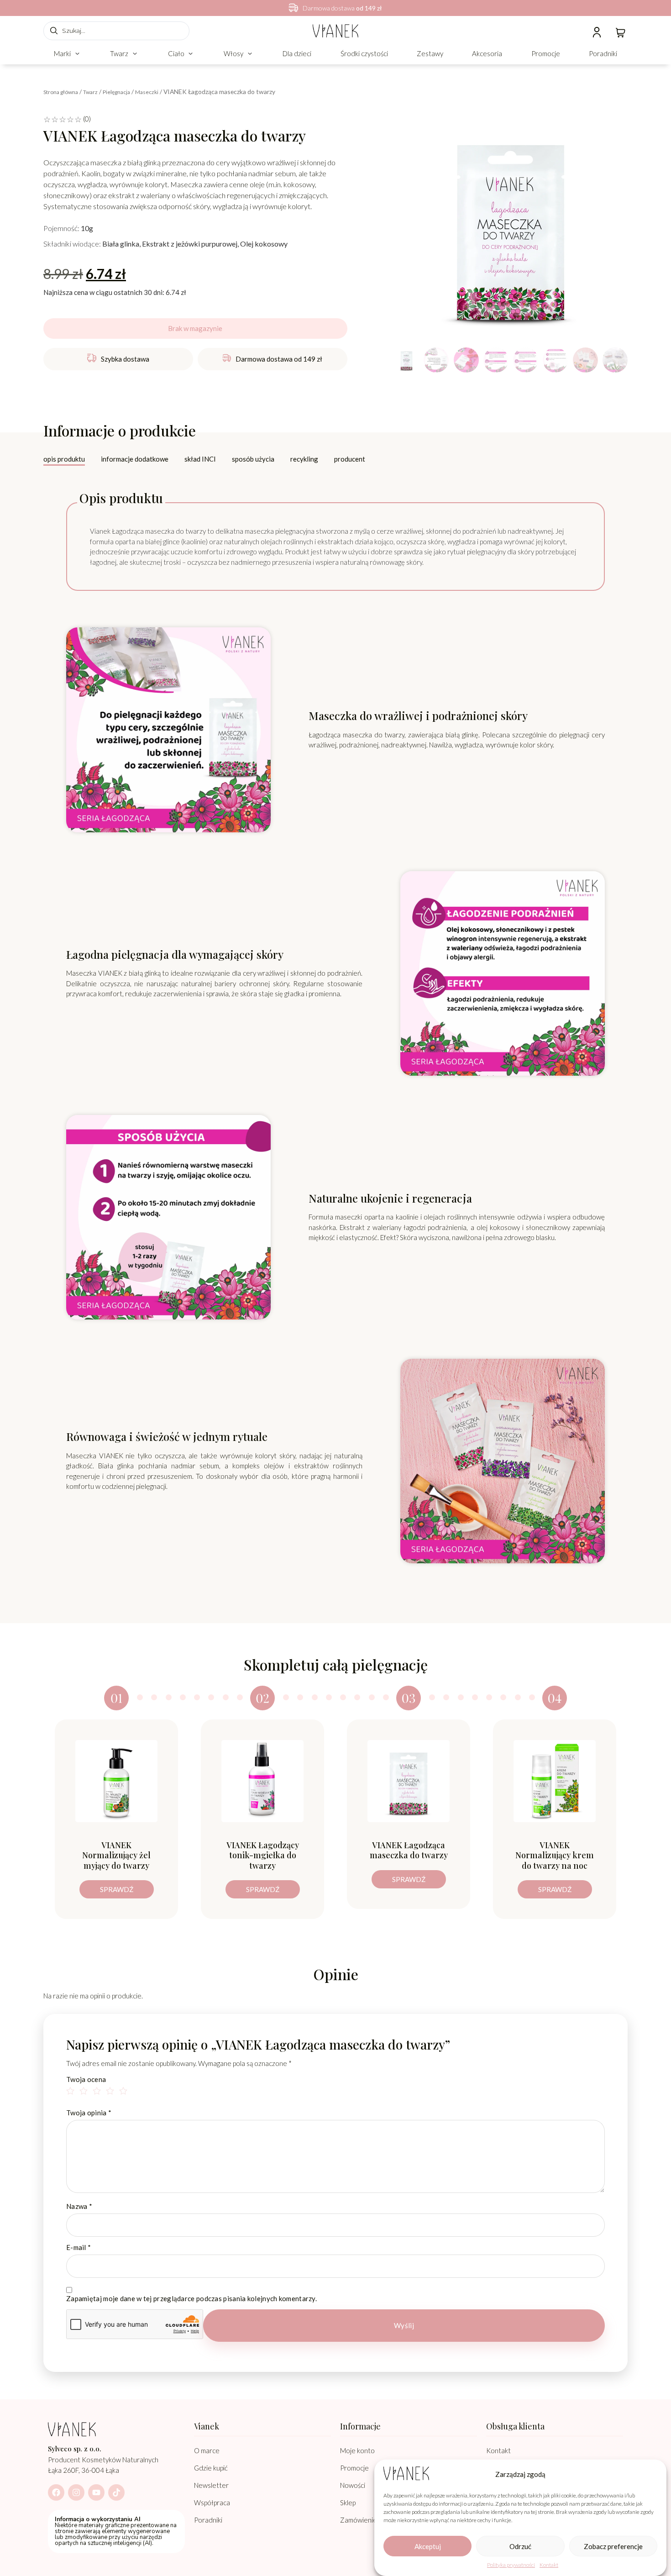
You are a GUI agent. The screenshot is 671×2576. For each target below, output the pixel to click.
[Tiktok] (116, 2492)
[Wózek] (621, 32)
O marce (207, 2450)
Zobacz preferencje (613, 2546)
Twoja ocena (86, 2079)
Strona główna (61, 92)
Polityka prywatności (511, 2565)
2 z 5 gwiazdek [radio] (85, 2092)
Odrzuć (520, 2546)
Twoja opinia (89, 2113)
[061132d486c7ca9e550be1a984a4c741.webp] (511, 226)
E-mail (79, 2247)
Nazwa (79, 2206)
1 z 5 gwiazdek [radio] (72, 2092)
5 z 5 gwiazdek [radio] (125, 2092)
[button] (68, 54)
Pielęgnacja (116, 92)
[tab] (64, 460)
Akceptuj (428, 2546)
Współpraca (212, 2502)
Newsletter (211, 2485)
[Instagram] (76, 2492)
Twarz (90, 92)
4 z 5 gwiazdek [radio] (111, 2092)
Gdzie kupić (211, 2468)
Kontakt (549, 2565)
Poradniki (208, 2520)
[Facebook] (56, 2492)
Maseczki (147, 92)
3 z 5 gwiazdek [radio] (98, 2092)
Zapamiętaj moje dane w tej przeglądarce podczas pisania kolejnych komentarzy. (191, 2299)
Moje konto (357, 2450)
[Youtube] (96, 2492)
